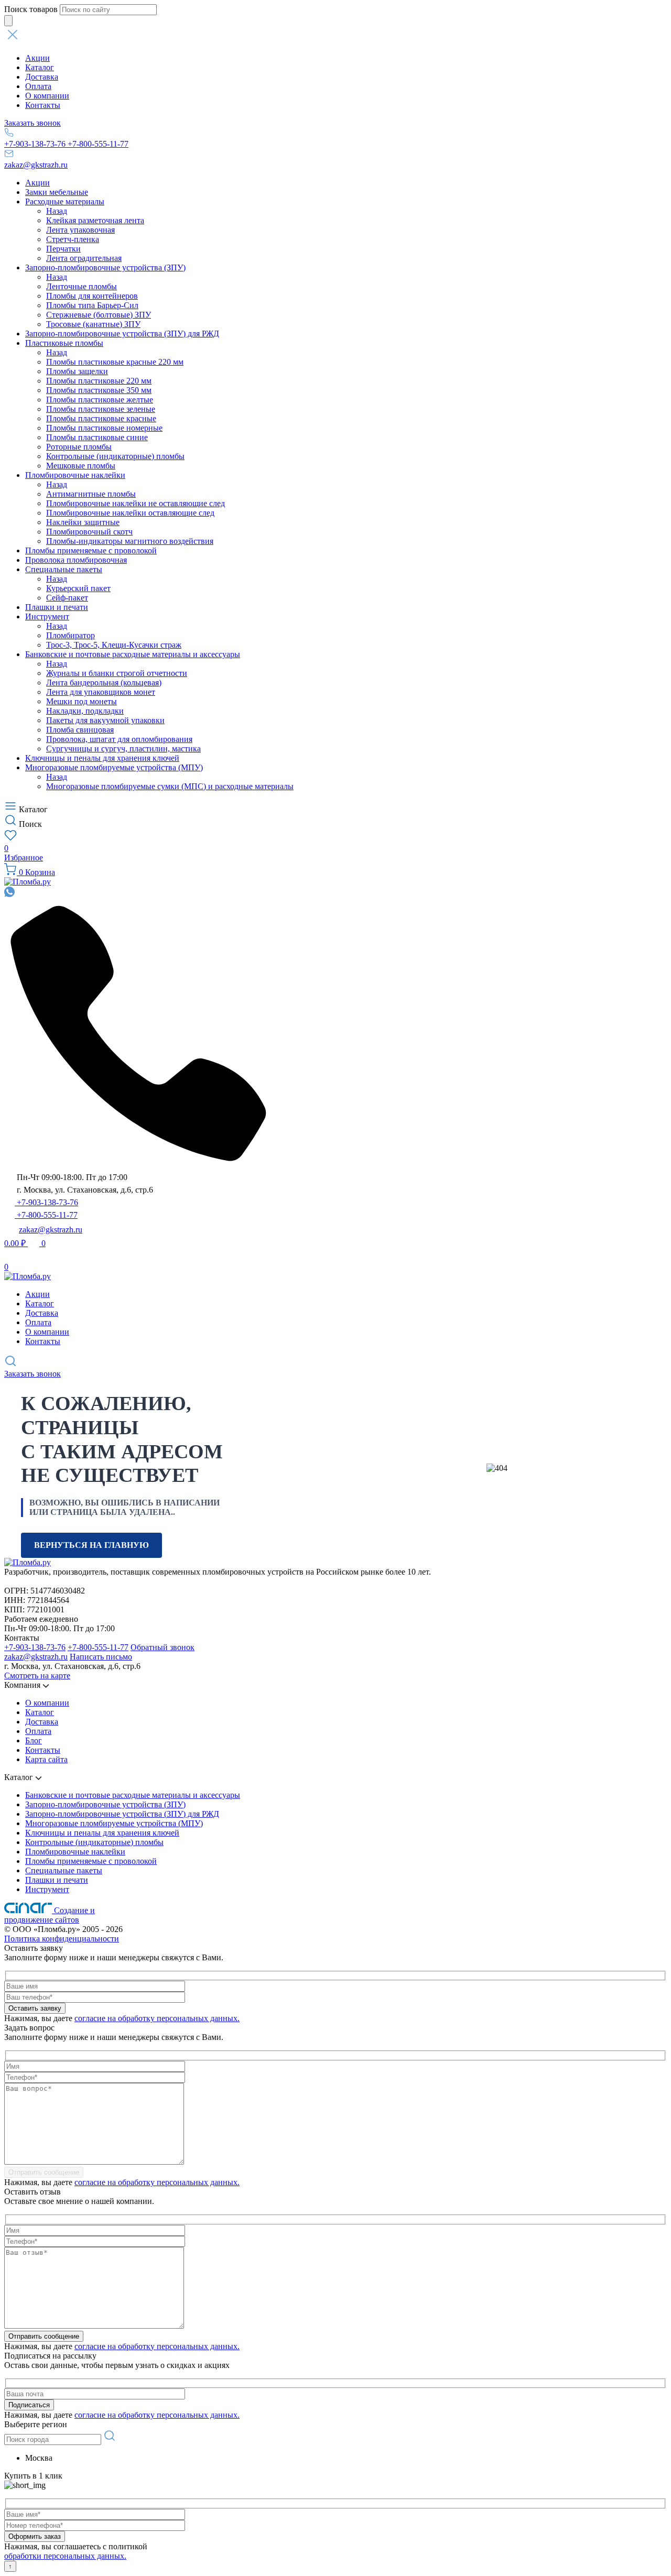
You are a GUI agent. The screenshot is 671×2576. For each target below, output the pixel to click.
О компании (47, 96)
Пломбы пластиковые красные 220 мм (115, 362)
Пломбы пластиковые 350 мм (99, 390)
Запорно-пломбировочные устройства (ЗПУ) (105, 268)
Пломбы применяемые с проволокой (91, 550)
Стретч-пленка (73, 239)
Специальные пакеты (64, 569)
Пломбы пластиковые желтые (100, 400)
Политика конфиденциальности (62, 1939)
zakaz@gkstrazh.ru (36, 165)
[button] (335, 36)
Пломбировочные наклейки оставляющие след (130, 513)
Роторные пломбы (79, 447)
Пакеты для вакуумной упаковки (105, 720)
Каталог (40, 67)
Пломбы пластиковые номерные (104, 428)
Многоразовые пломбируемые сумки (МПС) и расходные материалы (170, 786)
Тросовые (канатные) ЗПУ (93, 324)
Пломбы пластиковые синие (97, 437)
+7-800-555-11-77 (98, 144)
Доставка (42, 77)
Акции (37, 58)
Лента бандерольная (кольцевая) (104, 683)
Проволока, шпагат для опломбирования (119, 739)
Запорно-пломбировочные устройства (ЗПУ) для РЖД (122, 334)
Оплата (38, 86)
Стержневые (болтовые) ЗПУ (99, 315)
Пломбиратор (71, 635)
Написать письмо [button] (101, 1657)
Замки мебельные (57, 192)
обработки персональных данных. (65, 2556)
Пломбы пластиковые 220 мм (99, 381)
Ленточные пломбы (82, 286)
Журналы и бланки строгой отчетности (117, 673)
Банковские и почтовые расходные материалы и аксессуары (133, 654)
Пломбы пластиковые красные (101, 418)
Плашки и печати (57, 607)
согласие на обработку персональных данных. (157, 2018)
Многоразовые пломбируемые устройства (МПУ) (114, 767)
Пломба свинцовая (80, 730)
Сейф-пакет (67, 598)
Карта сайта (46, 1759)
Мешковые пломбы (81, 466)
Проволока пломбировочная (76, 560)
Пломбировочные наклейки (75, 475)
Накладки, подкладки (85, 711)
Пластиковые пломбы (64, 343)
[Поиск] (8, 21)
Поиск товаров (31, 9)
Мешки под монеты (82, 701)
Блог (34, 1740)
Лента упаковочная (80, 230)
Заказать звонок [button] (33, 123)
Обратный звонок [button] (163, 1647)
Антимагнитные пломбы (91, 494)
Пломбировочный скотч (89, 532)
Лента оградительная (84, 258)
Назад (57, 211)
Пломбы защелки (77, 371)
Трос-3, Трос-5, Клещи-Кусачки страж (114, 645)
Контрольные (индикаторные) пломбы (115, 456)
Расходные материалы (65, 201)
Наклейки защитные (83, 522)
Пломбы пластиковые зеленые (101, 409)
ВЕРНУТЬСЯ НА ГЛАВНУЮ (91, 1545)
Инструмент (47, 616)
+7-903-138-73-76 (36, 144)
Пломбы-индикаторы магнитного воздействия (130, 541)
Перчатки (63, 249)
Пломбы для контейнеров (92, 296)
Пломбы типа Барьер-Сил (92, 305)
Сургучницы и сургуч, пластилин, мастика (123, 749)
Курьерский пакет (78, 588)
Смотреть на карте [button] (37, 1676)
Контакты (43, 105)
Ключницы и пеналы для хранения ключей (102, 758)
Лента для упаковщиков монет (101, 692)
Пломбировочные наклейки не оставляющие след (136, 503)
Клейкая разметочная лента (95, 220)
